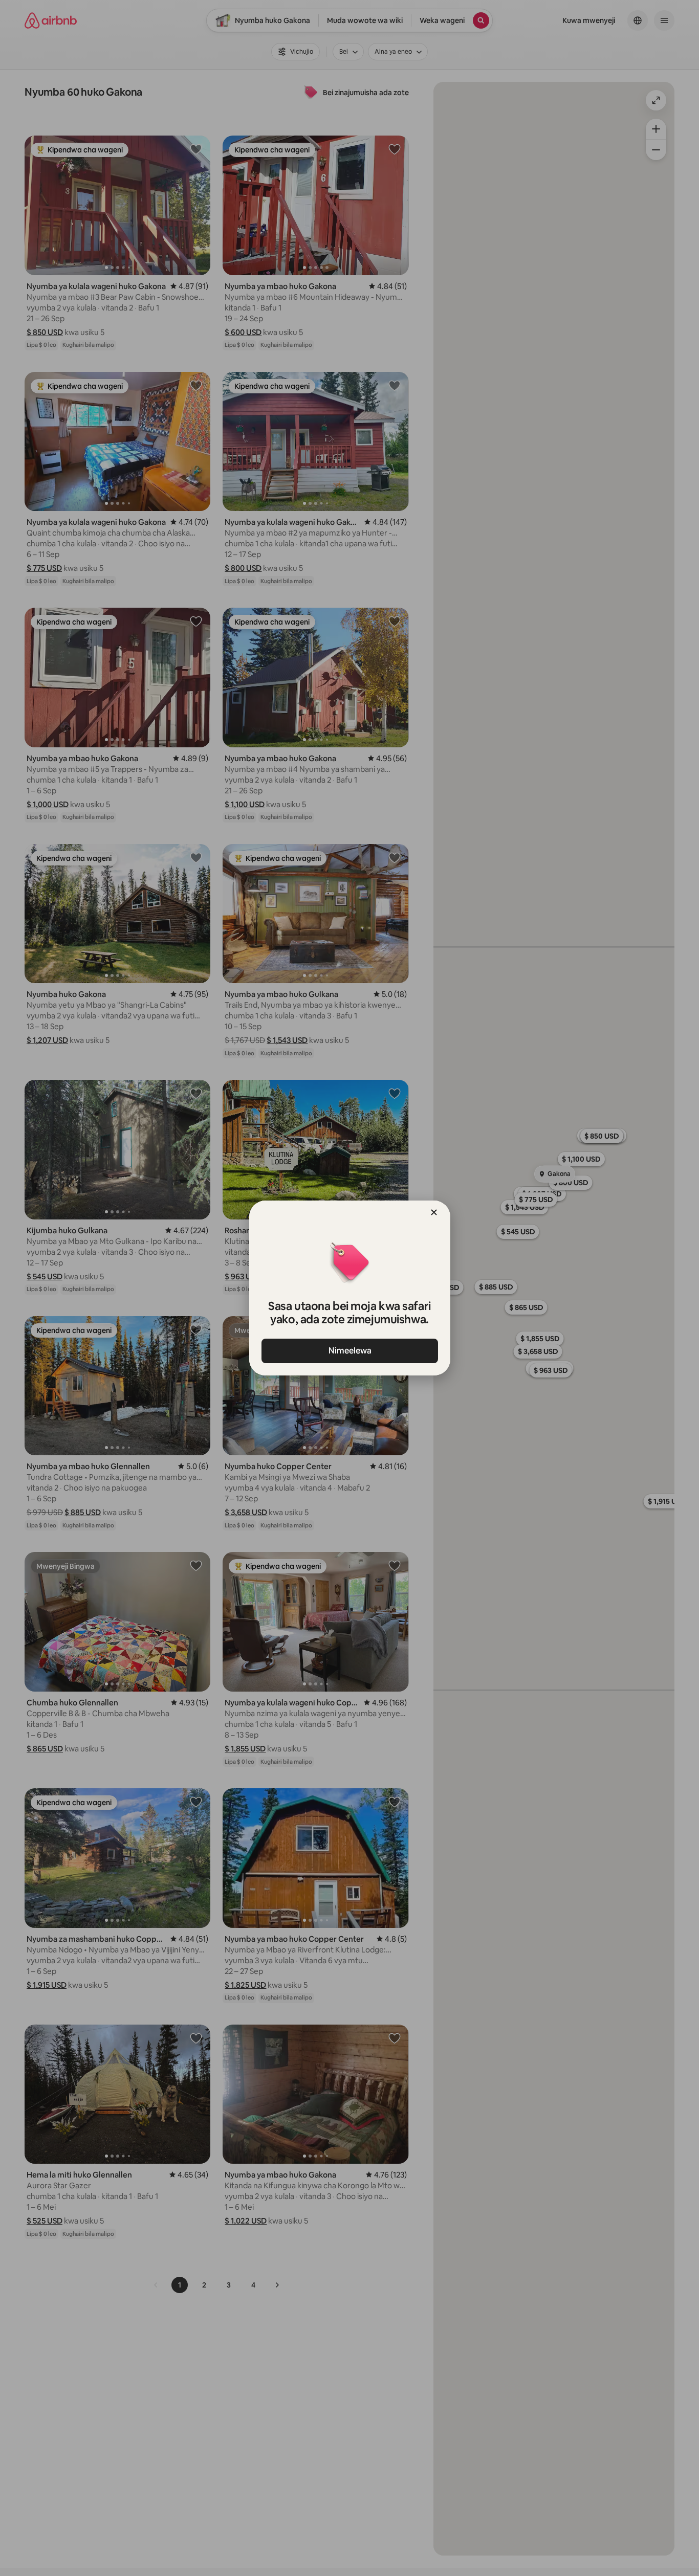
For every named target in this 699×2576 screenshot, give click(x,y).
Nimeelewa (349, 1351)
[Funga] (434, 1212)
